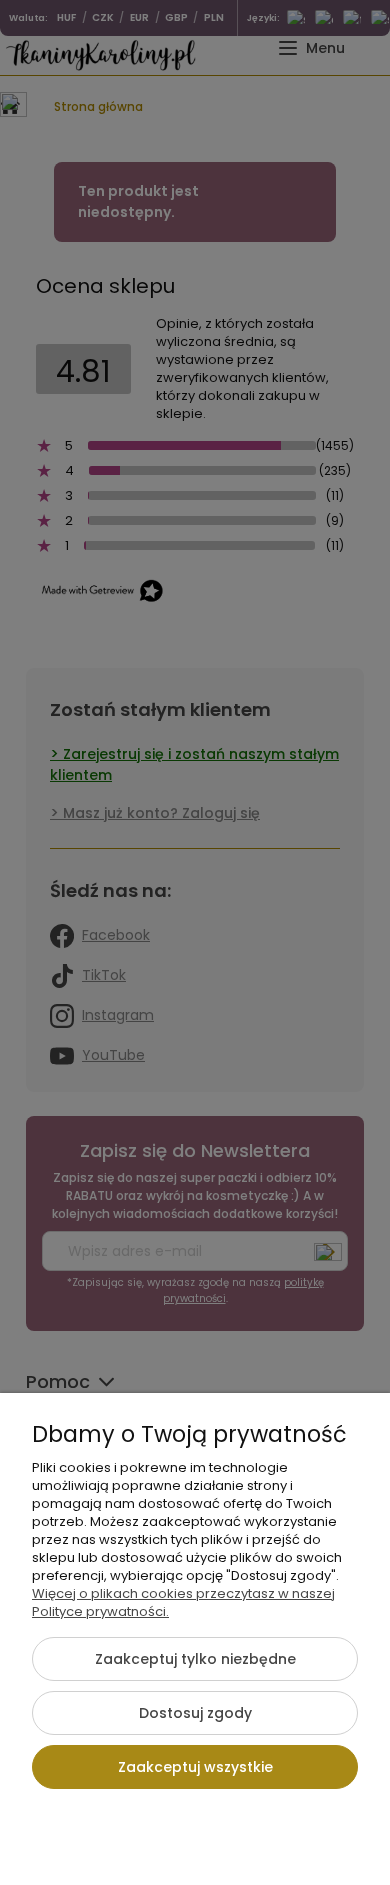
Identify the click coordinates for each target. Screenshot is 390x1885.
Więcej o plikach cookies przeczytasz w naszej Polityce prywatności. (183, 1602)
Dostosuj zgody (195, 1713)
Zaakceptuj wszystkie (195, 1767)
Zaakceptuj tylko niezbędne (195, 1659)
